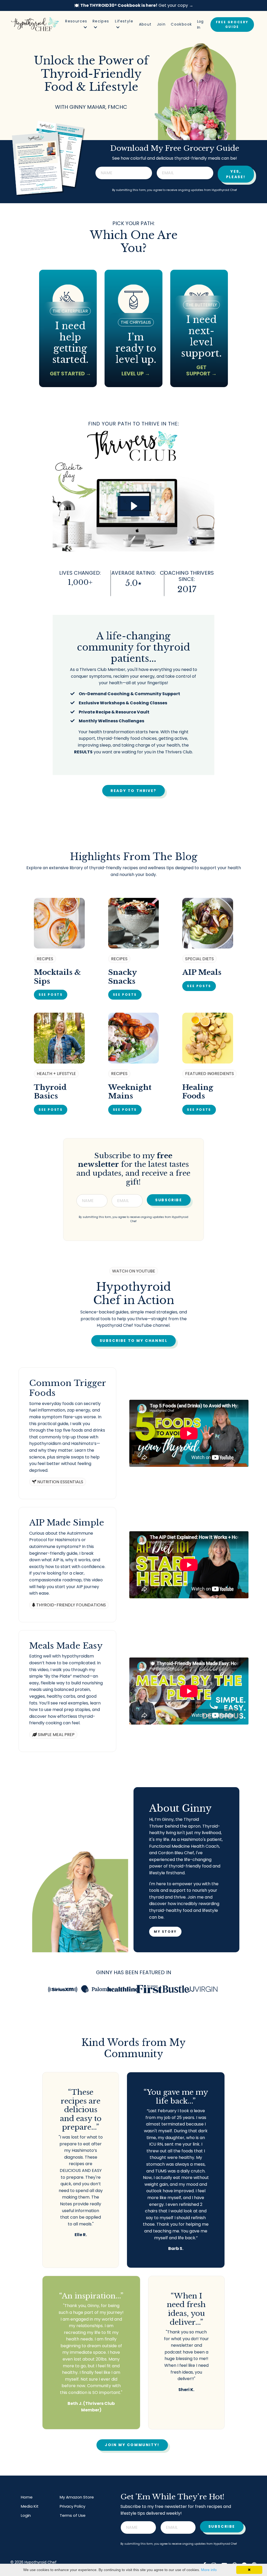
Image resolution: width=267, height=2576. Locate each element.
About (145, 24)
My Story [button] (165, 1932)
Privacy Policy (72, 2506)
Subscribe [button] (169, 1200)
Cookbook (181, 24)
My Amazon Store (77, 2497)
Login (26, 2515)
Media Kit (30, 2506)
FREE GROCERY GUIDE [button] (232, 24)
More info (209, 2570)
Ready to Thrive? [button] (133, 791)
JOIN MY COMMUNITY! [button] (132, 2445)
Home (27, 2497)
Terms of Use (73, 2515)
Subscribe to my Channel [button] (134, 1341)
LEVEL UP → (136, 374)
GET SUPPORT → (201, 370)
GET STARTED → (70, 374)
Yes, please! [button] (236, 174)
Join (161, 24)
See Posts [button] (51, 995)
